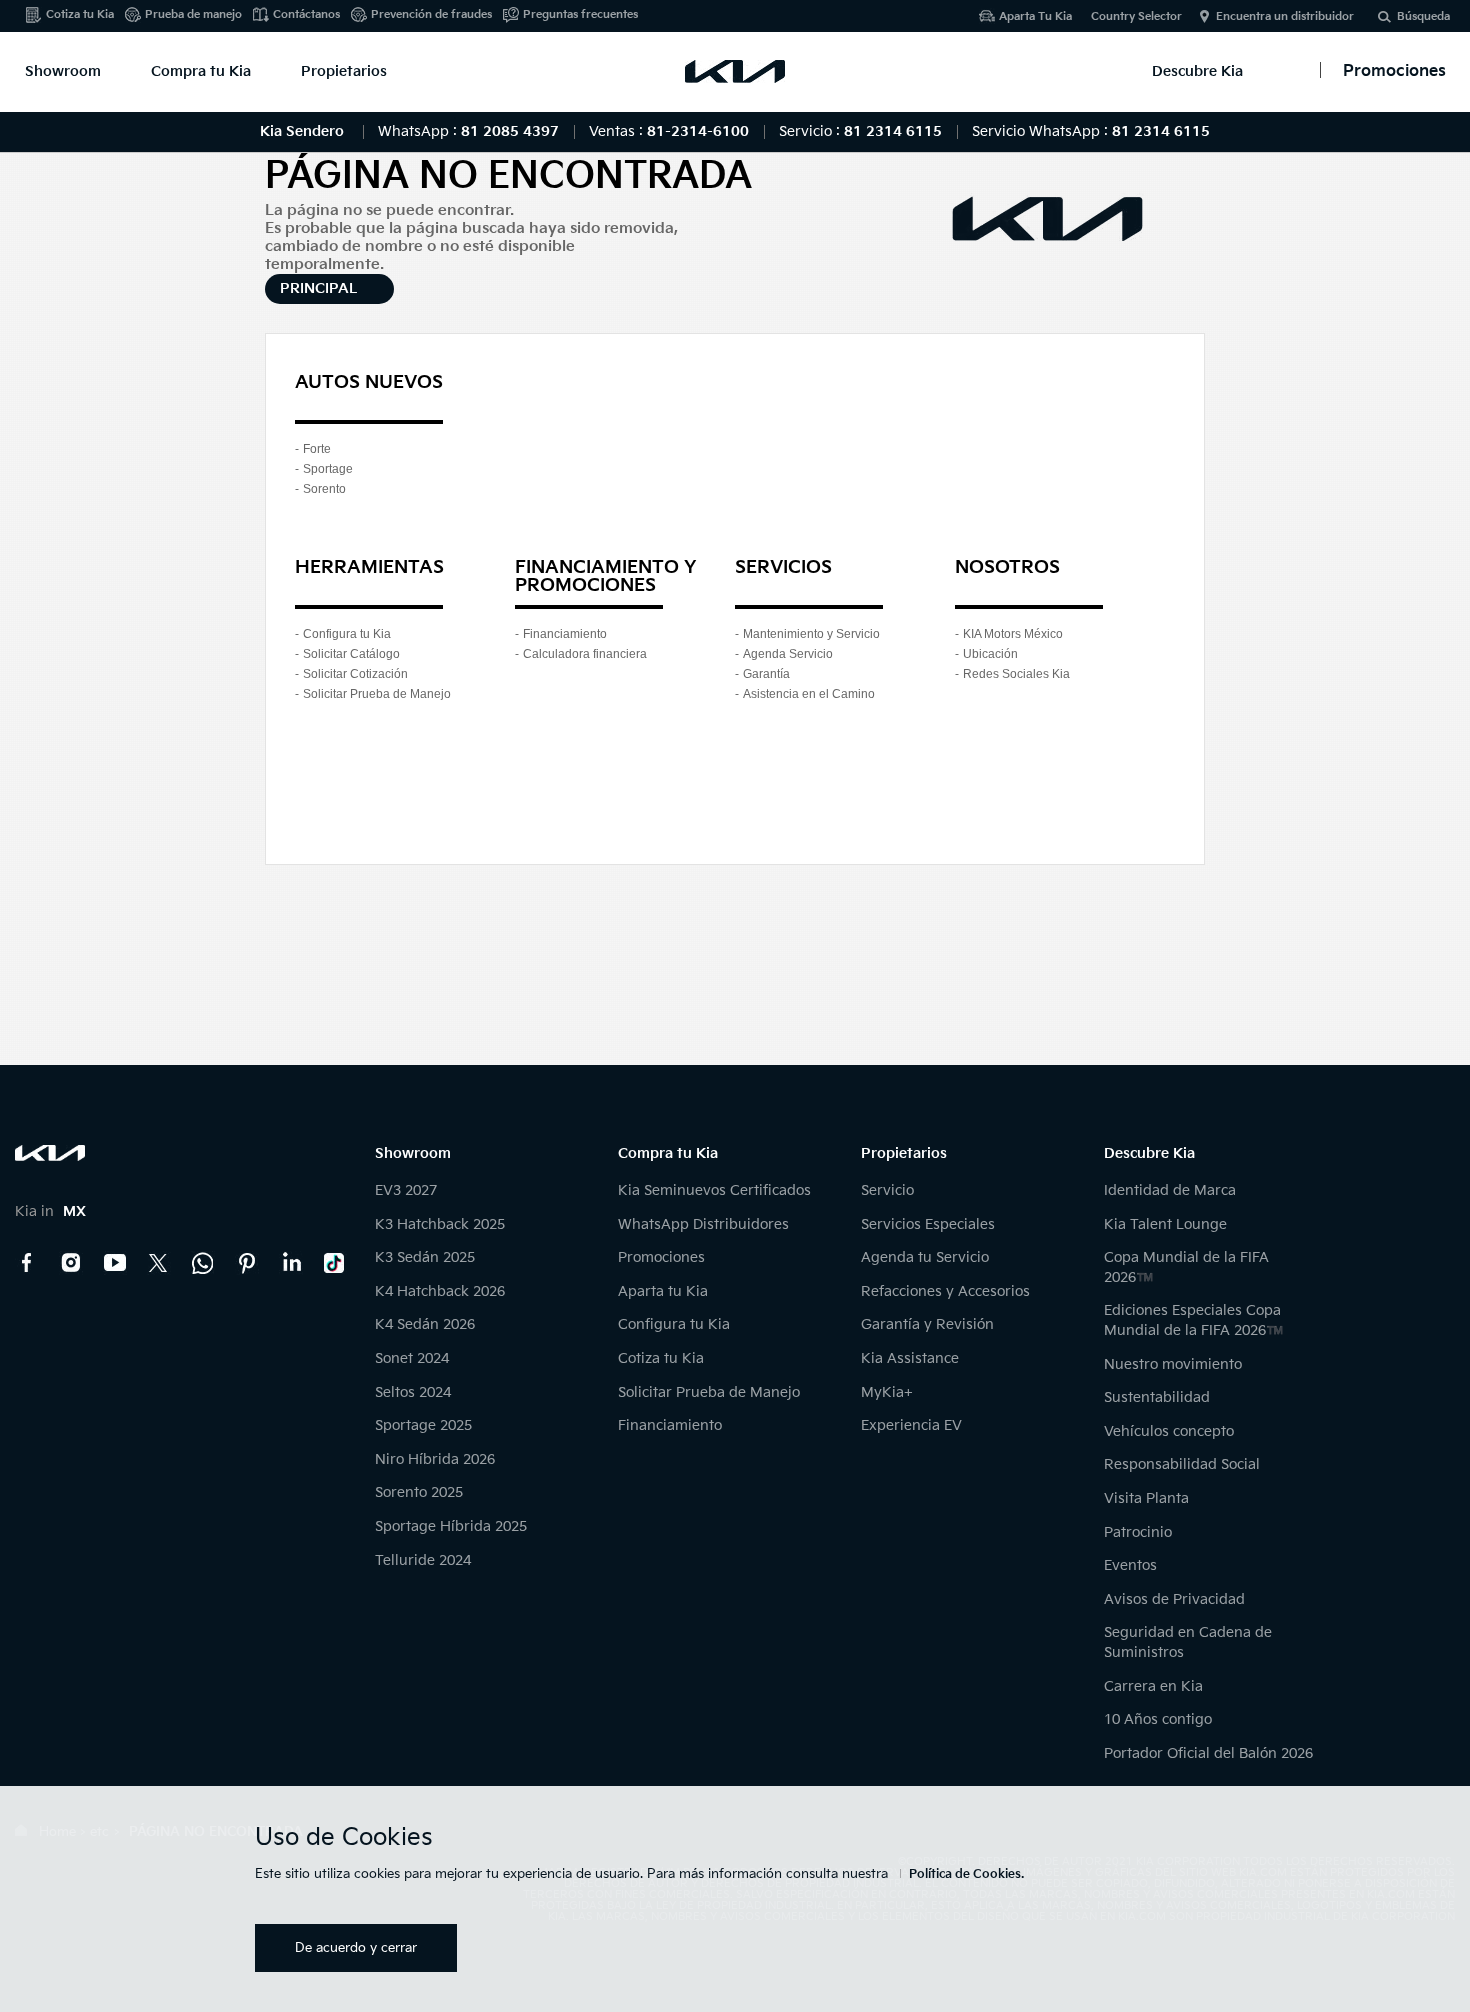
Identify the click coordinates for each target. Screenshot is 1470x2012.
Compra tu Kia (201, 71)
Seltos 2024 (413, 1392)
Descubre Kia (1197, 71)
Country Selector (1136, 16)
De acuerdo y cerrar (356, 1948)
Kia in (50, 1211)
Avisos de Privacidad (1174, 1599)
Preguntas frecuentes (580, 14)
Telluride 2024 (423, 1560)
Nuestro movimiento (1173, 1364)
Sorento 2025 (419, 1492)
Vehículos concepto (1169, 1431)
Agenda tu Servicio (925, 1257)
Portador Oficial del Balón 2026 (1208, 1753)
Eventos (1130, 1565)
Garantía (766, 674)
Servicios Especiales (928, 1224)
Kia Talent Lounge (1165, 1224)
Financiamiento (565, 634)
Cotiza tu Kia (80, 14)
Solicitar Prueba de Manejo (377, 694)
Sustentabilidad (1157, 1397)
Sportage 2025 (423, 1425)
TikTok (335, 1263)
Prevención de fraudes (431, 14)
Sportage (328, 469)
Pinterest (247, 1263)
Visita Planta (1146, 1498)
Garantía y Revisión (927, 1324)
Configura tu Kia (347, 634)
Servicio (887, 1190)
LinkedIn (291, 1263)
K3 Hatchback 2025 (440, 1224)
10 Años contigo (1158, 1719)
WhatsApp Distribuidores (703, 1224)
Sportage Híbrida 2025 (451, 1526)
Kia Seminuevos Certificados (714, 1190)
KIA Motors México (1013, 634)
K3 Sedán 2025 (425, 1257)
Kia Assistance (910, 1358)
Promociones (661, 1257)
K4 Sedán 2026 (425, 1324)
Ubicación (990, 654)
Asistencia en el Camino (809, 694)
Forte (317, 449)
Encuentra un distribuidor (1285, 16)
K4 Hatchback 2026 (440, 1291)
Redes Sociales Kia (1016, 674)
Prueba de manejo (193, 14)
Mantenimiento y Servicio (811, 634)
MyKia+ (887, 1392)
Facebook (27, 1263)
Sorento (324, 489)
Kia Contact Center (203, 1263)
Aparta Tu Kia (1035, 16)
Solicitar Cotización (355, 674)
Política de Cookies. (966, 1874)
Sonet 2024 (412, 1358)
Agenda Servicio (788, 654)
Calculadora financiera (585, 654)
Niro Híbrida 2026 (435, 1459)
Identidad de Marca (1170, 1190)
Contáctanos (306, 14)
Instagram (71, 1263)
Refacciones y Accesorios (945, 1291)
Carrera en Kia (1153, 1686)
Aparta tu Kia (663, 1291)
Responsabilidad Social (1182, 1464)
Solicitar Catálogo (351, 654)
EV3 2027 (406, 1190)
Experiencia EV (911, 1425)
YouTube (115, 1263)
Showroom (63, 71)
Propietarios (344, 71)
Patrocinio (1138, 1532)
